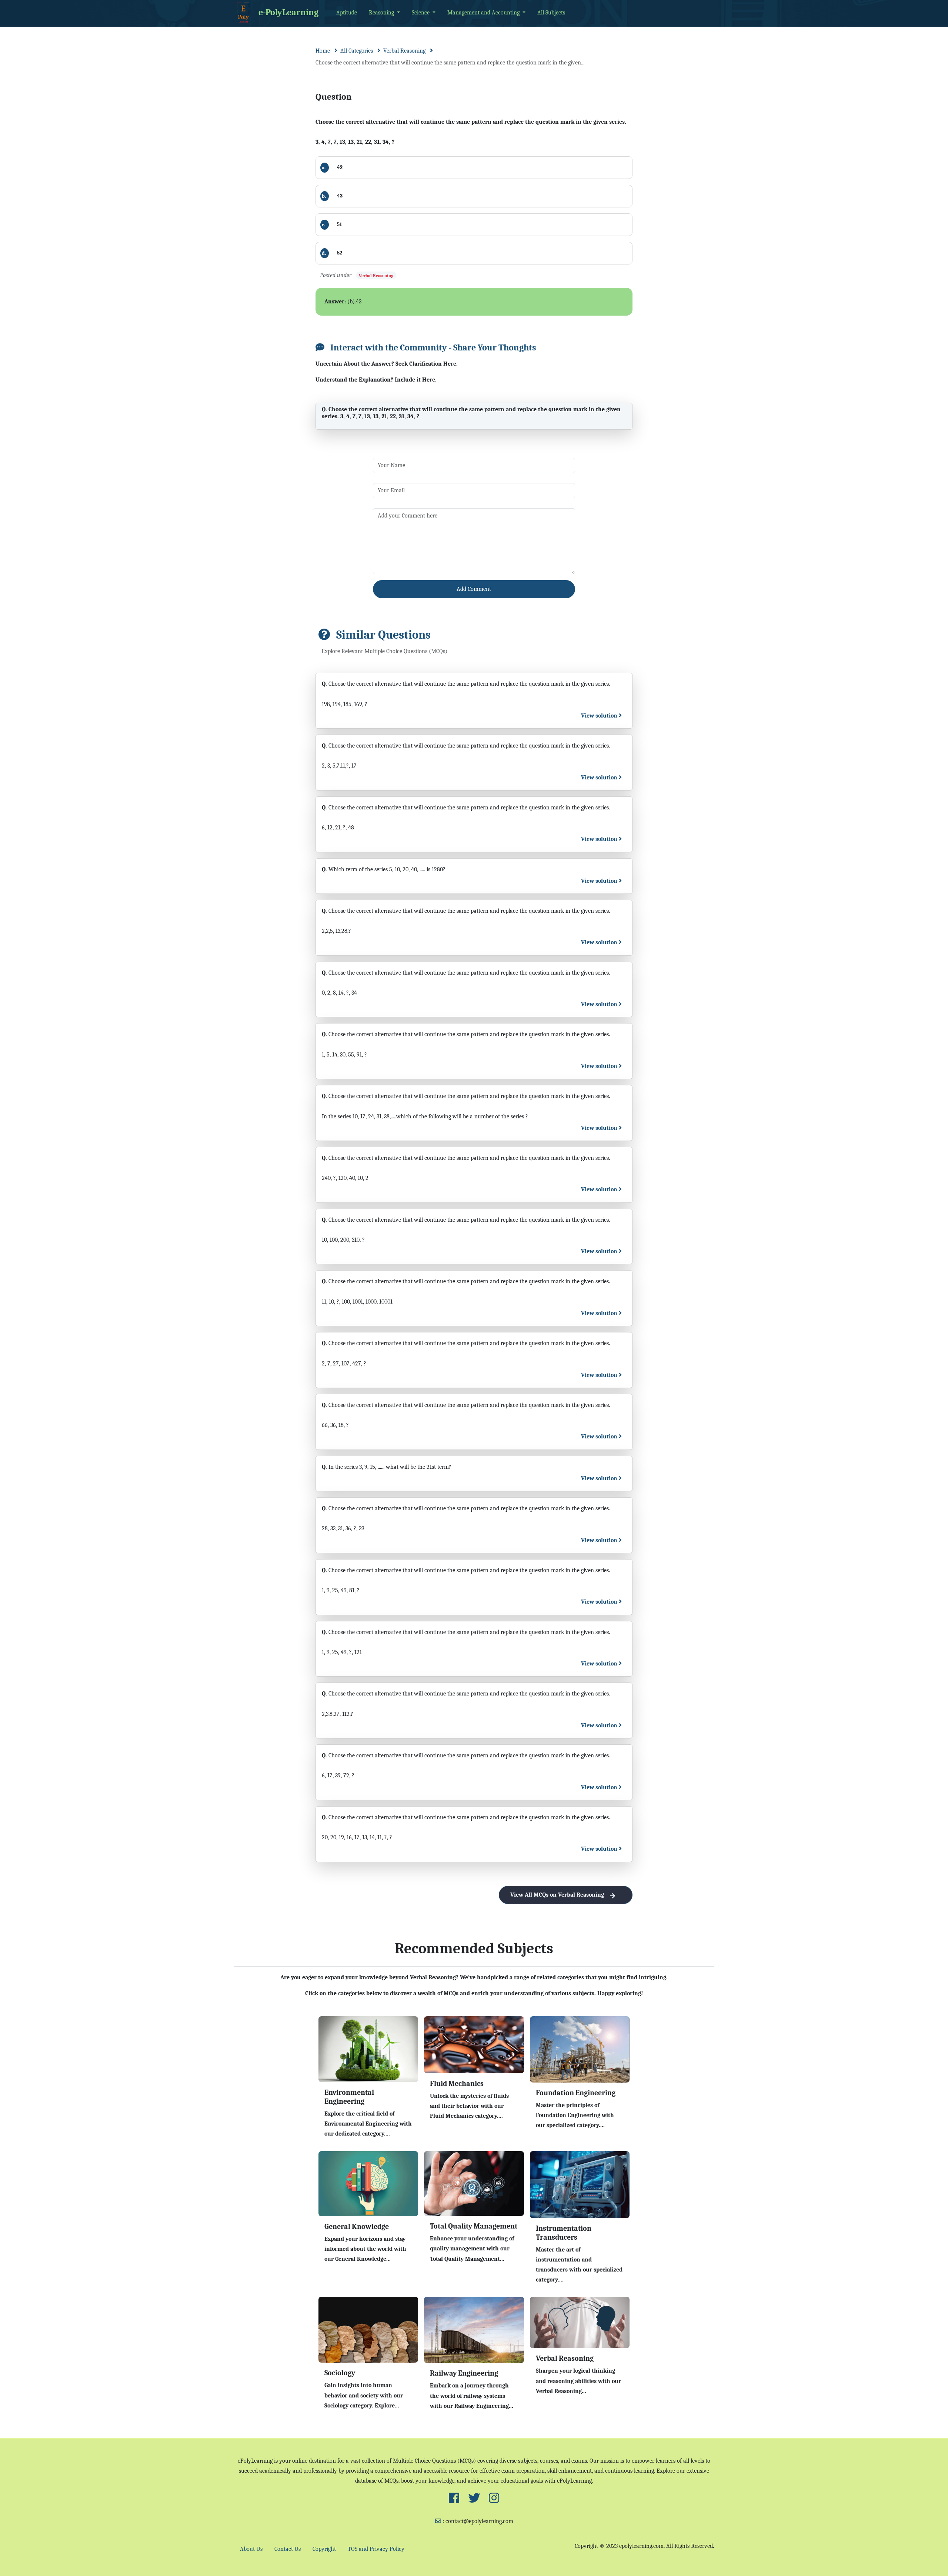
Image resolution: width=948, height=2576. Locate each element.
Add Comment (474, 589)
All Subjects (551, 13)
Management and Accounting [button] (484, 13)
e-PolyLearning (288, 12)
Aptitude (347, 13)
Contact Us (288, 2549)
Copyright (324, 2549)
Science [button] (421, 13)
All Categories (357, 51)
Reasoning (382, 13)
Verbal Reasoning (404, 51)
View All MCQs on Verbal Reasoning (557, 1895)
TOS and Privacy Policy (376, 2549)
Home (323, 51)
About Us (251, 2549)
